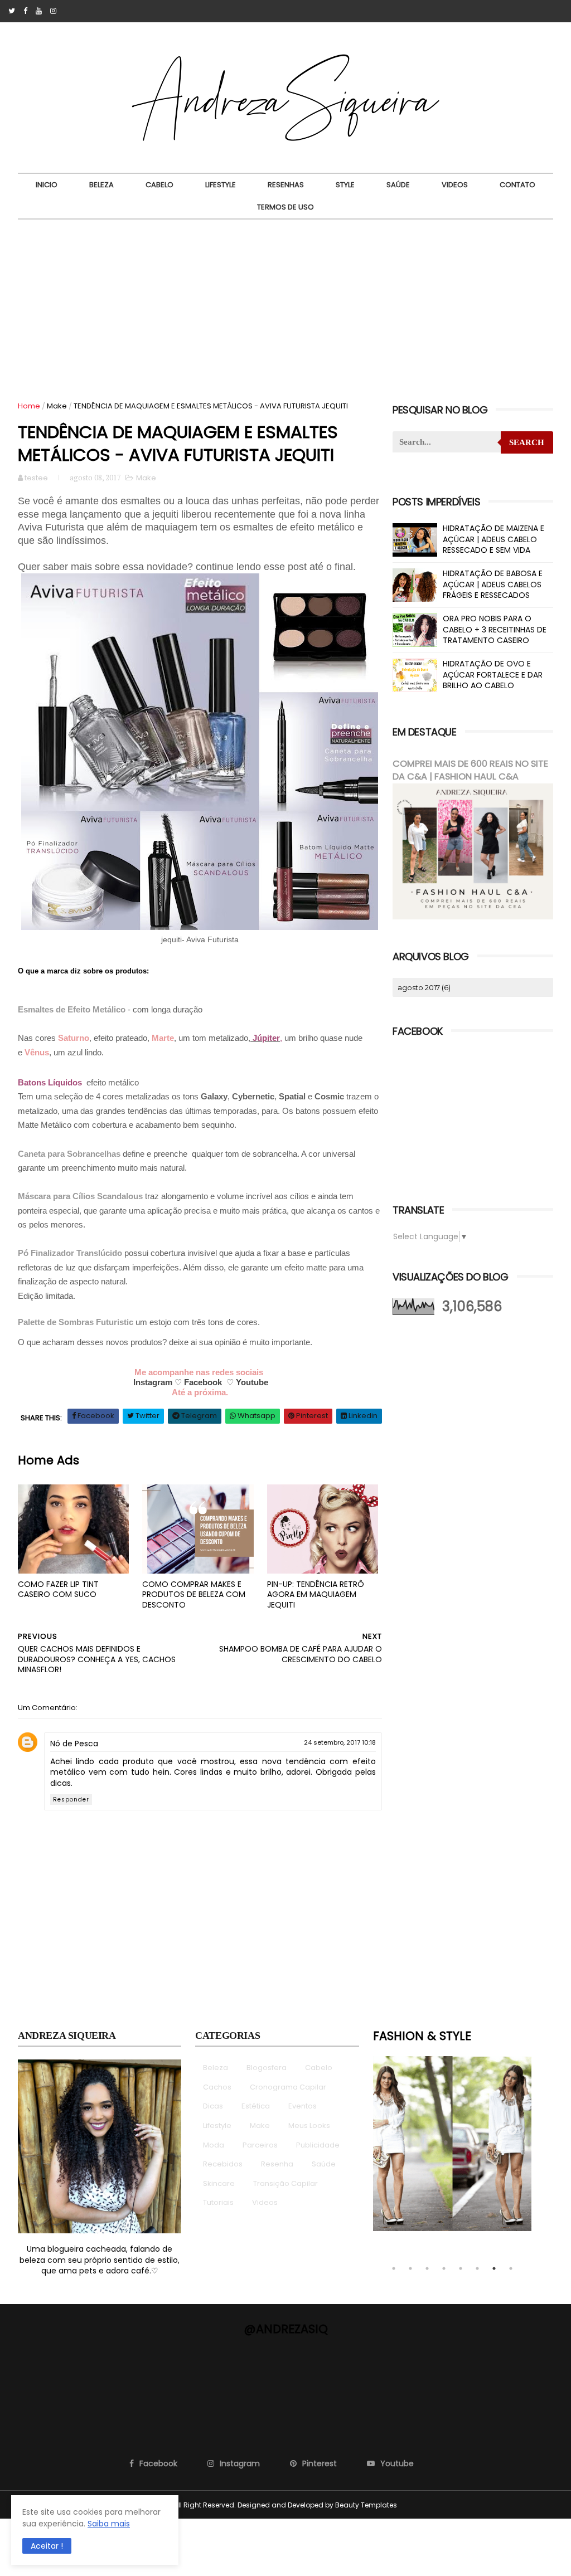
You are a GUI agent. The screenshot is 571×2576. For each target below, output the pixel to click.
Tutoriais (218, 2202)
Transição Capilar (285, 2183)
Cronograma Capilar (288, 2087)
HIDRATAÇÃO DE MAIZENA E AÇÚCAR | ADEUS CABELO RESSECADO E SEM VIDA (493, 539)
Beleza (101, 185)
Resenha (277, 2164)
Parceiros (260, 2145)
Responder (71, 1800)
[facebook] (25, 11)
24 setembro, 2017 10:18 (340, 1742)
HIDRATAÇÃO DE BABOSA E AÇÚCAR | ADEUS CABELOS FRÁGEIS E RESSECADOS (493, 584)
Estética (256, 2106)
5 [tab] (461, 2268)
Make (57, 406)
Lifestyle (221, 185)
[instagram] (53, 11)
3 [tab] (427, 2268)
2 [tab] (410, 2268)
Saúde (398, 185)
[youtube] (39, 11)
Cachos (217, 2087)
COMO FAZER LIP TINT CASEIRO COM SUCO (58, 1589)
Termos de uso (285, 207)
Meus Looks (309, 2125)
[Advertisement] (285, 303)
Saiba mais (109, 2524)
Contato (517, 185)
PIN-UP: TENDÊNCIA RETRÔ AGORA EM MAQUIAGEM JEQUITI (316, 1594)
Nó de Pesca (74, 1744)
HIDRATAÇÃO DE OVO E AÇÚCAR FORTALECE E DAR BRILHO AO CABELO (493, 675)
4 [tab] (444, 2268)
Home (29, 406)
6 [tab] (477, 2268)
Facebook (203, 1382)
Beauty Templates (366, 2505)
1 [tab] (394, 2268)
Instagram (153, 1382)
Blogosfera (267, 2068)
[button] (47, 2546)
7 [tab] (494, 2268)
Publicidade (318, 2145)
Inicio (47, 185)
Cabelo (159, 185)
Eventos (303, 2106)
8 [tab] (511, 2268)
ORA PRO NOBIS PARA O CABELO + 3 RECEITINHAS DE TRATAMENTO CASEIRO (495, 629)
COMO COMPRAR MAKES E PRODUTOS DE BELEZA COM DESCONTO (194, 1594)
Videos (455, 185)
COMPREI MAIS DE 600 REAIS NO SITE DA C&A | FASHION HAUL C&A (470, 770)
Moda (214, 2145)
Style (345, 185)
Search (527, 442)
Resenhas (286, 185)
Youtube (252, 1382)
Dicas (213, 2106)
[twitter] (12, 11)
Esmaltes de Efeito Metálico (72, 1009)
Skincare (219, 2183)
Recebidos (223, 2164)
